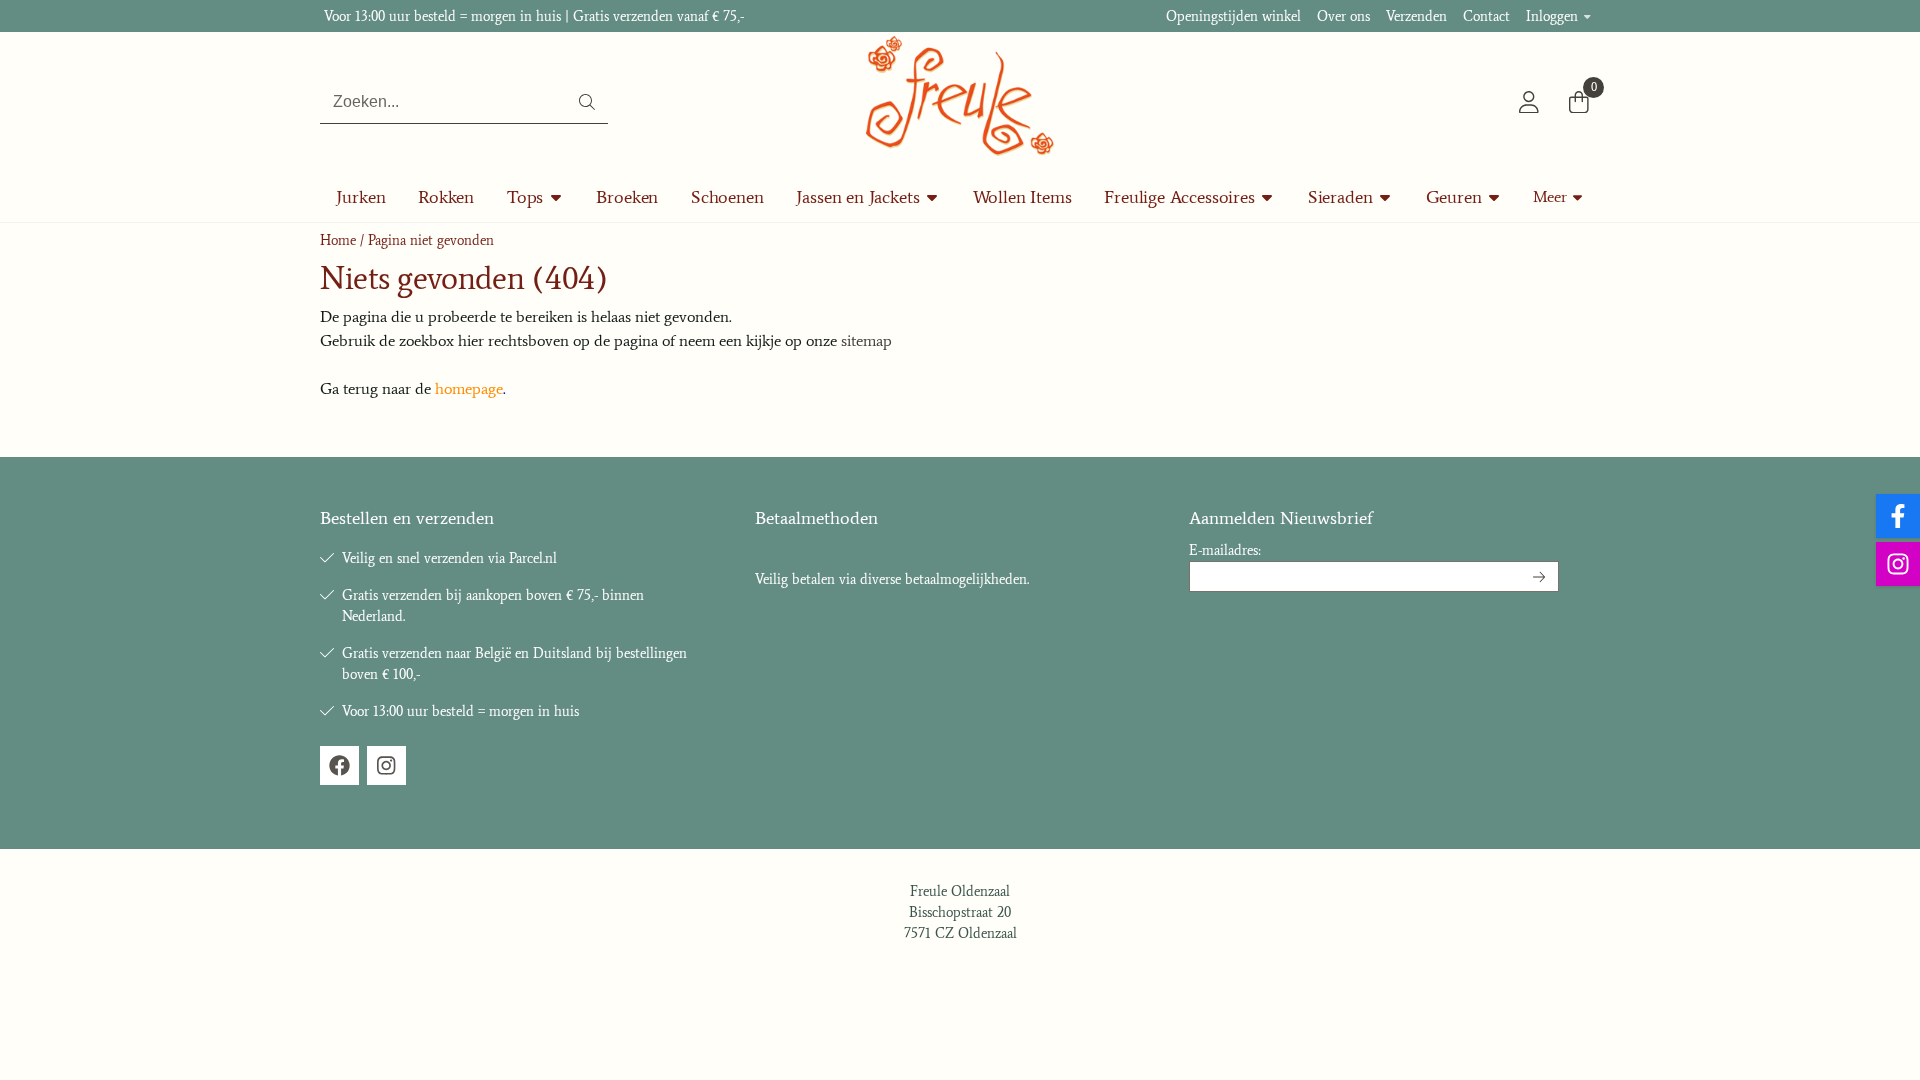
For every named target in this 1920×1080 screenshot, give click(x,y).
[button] (1529, 102)
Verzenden (1416, 16)
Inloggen (1552, 16)
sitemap (866, 340)
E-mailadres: (1225, 550)
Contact (1486, 16)
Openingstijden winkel (1233, 16)
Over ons (1343, 16)
